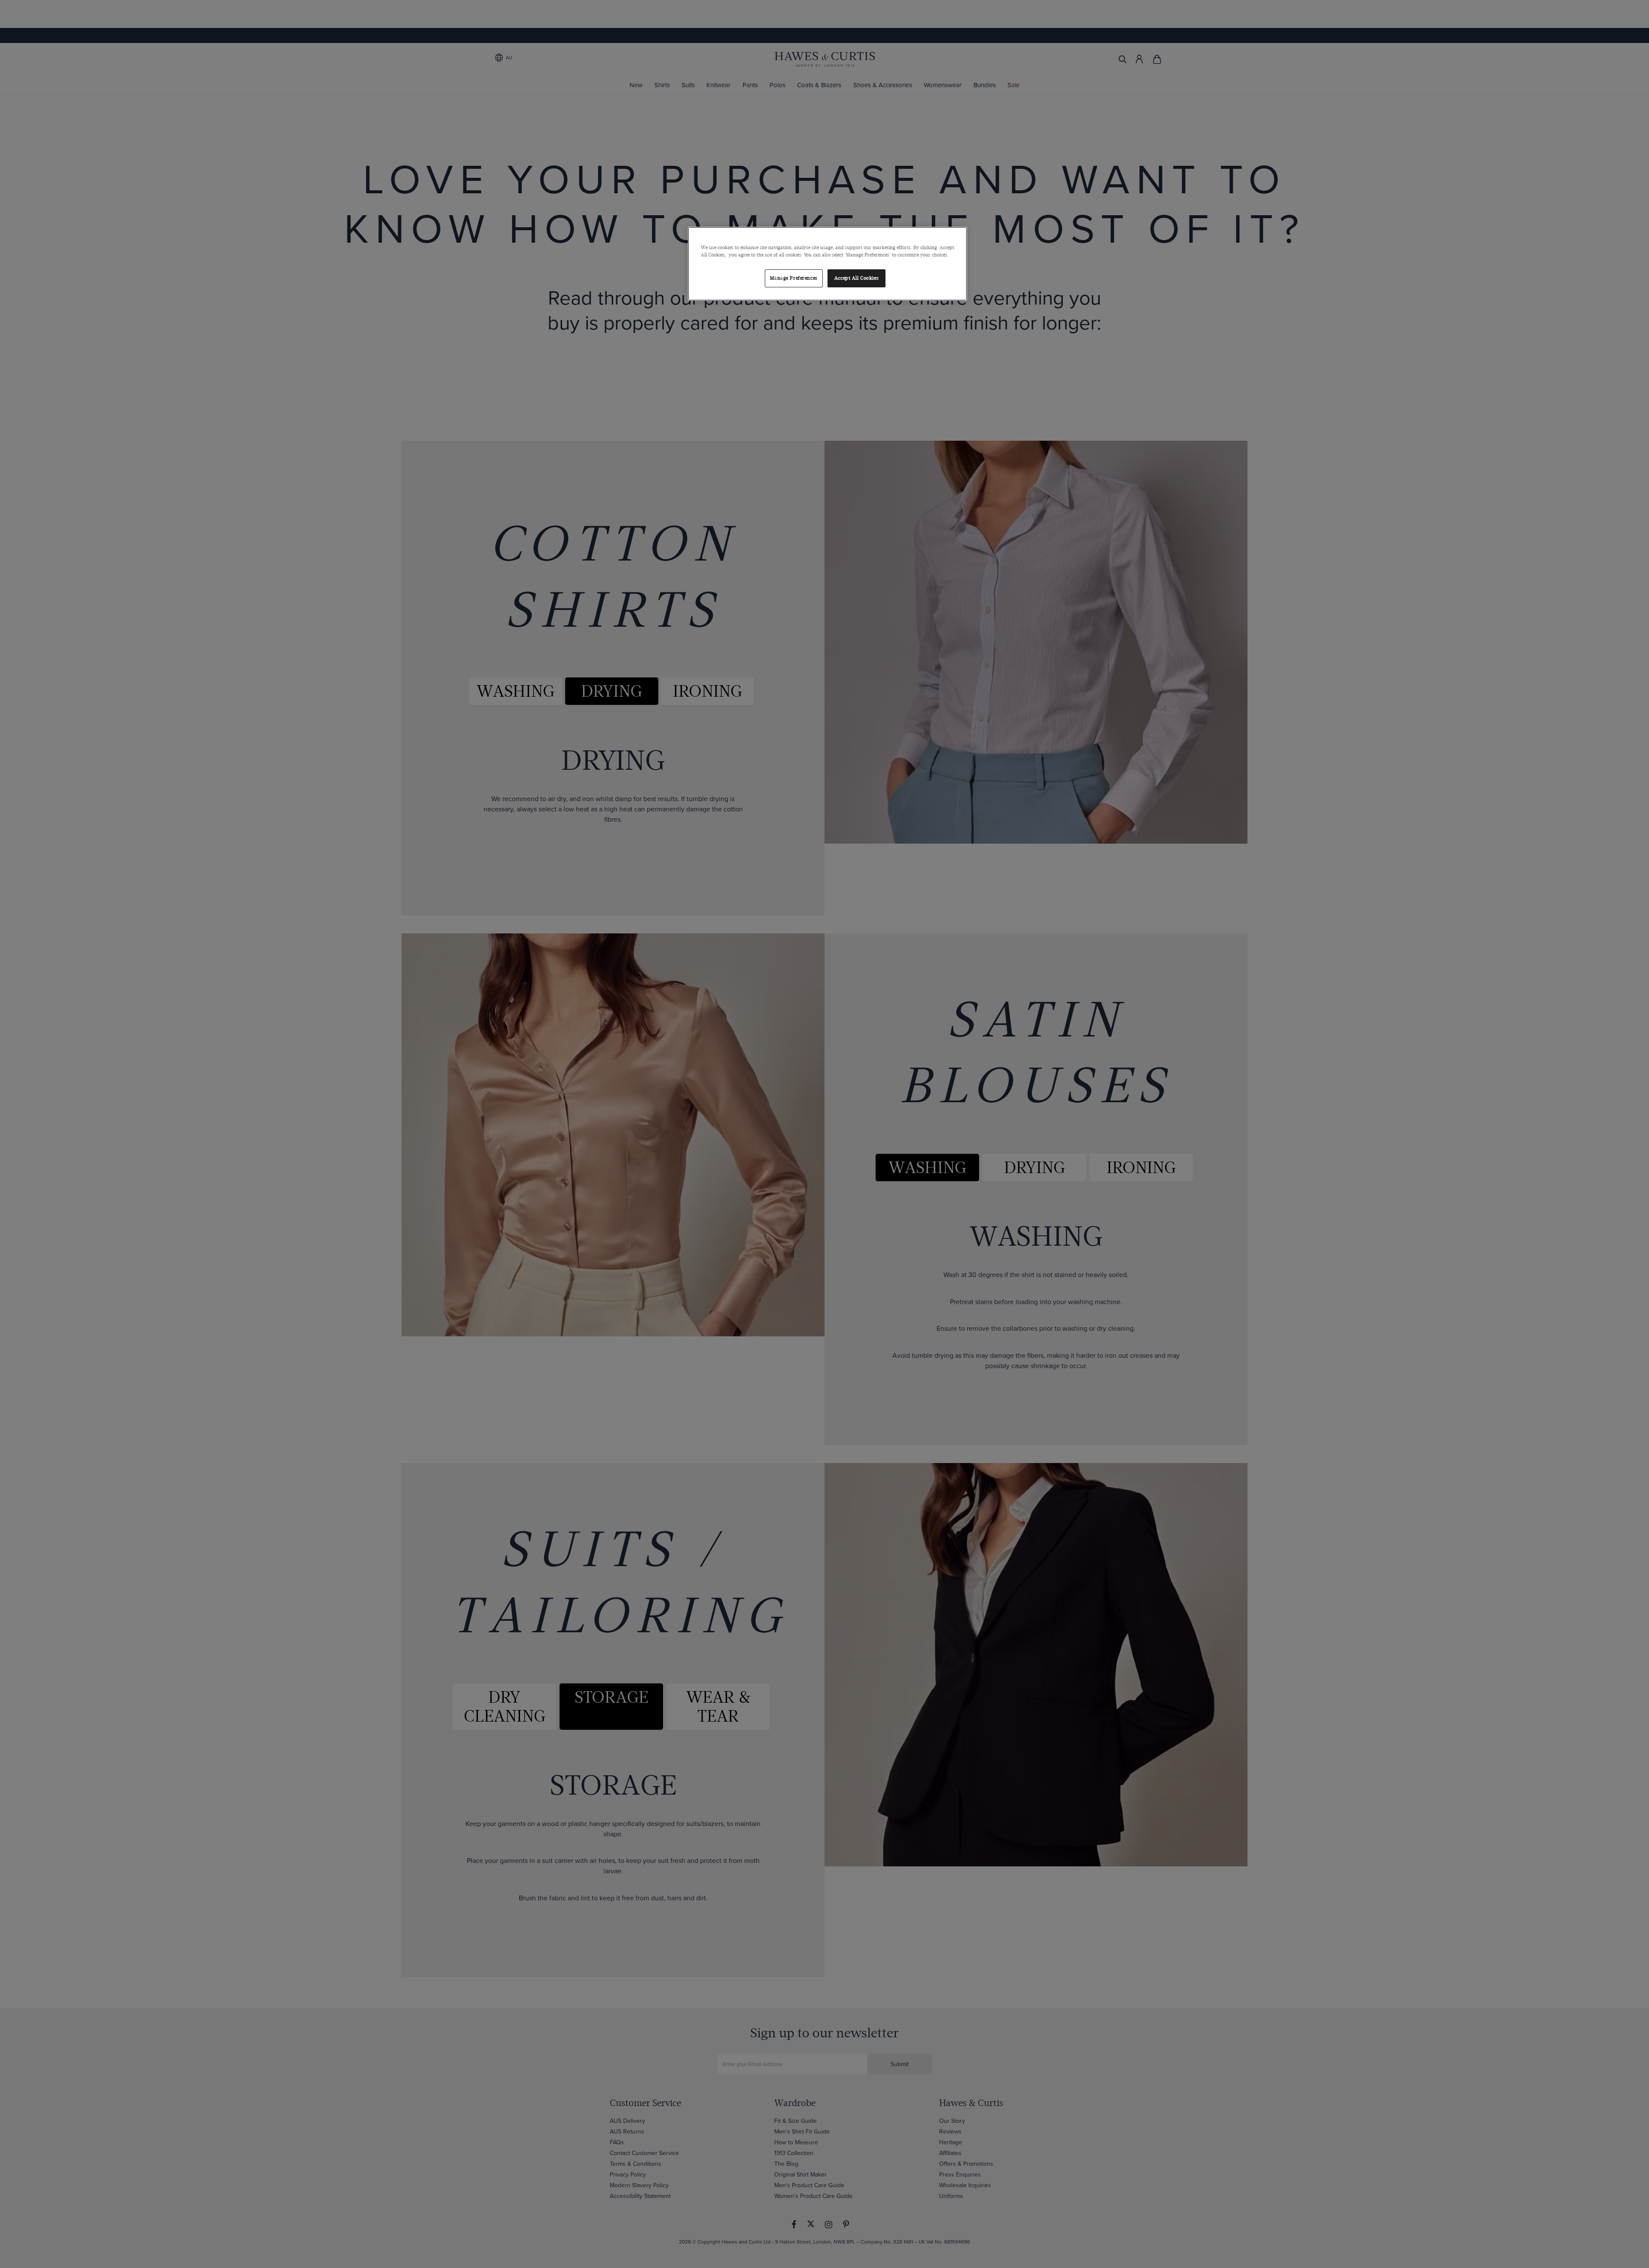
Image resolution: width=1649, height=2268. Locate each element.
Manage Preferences (794, 278)
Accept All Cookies (856, 278)
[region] (828, 264)
